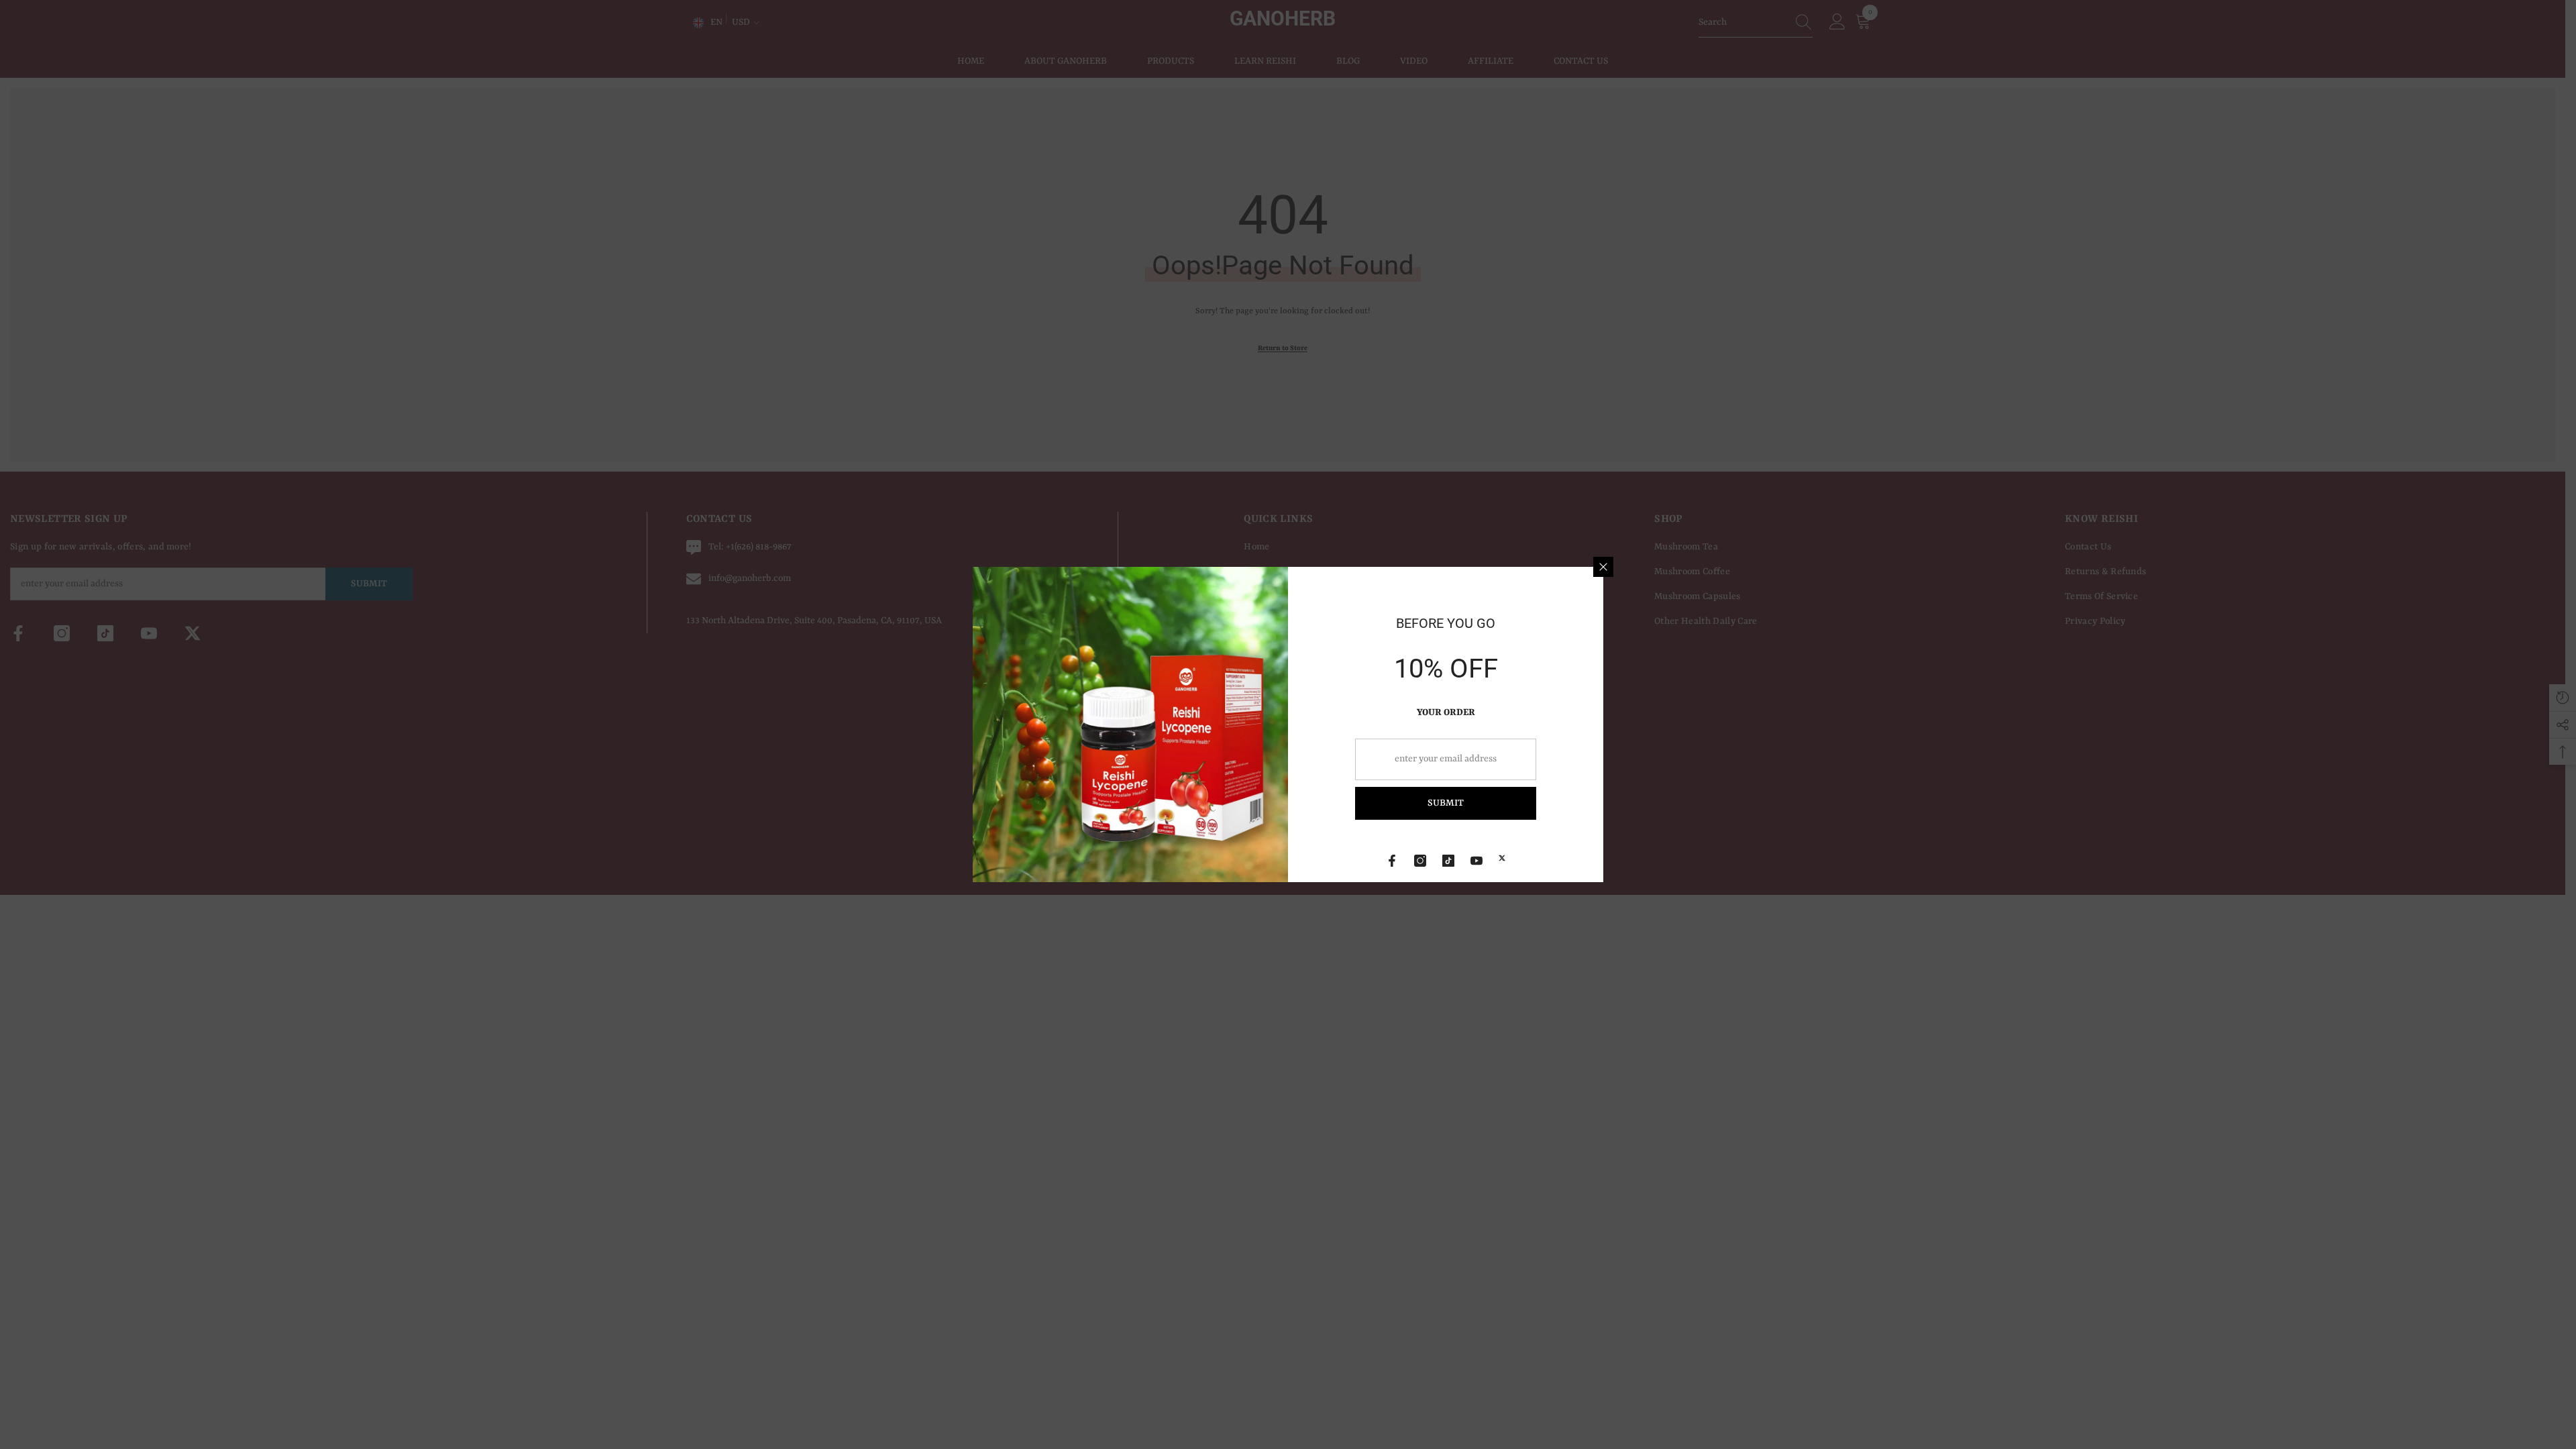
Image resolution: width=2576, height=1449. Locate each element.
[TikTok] (1448, 861)
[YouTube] (1477, 861)
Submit (1446, 803)
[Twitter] (1502, 858)
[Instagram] (1420, 861)
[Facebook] (1392, 861)
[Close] (1603, 567)
